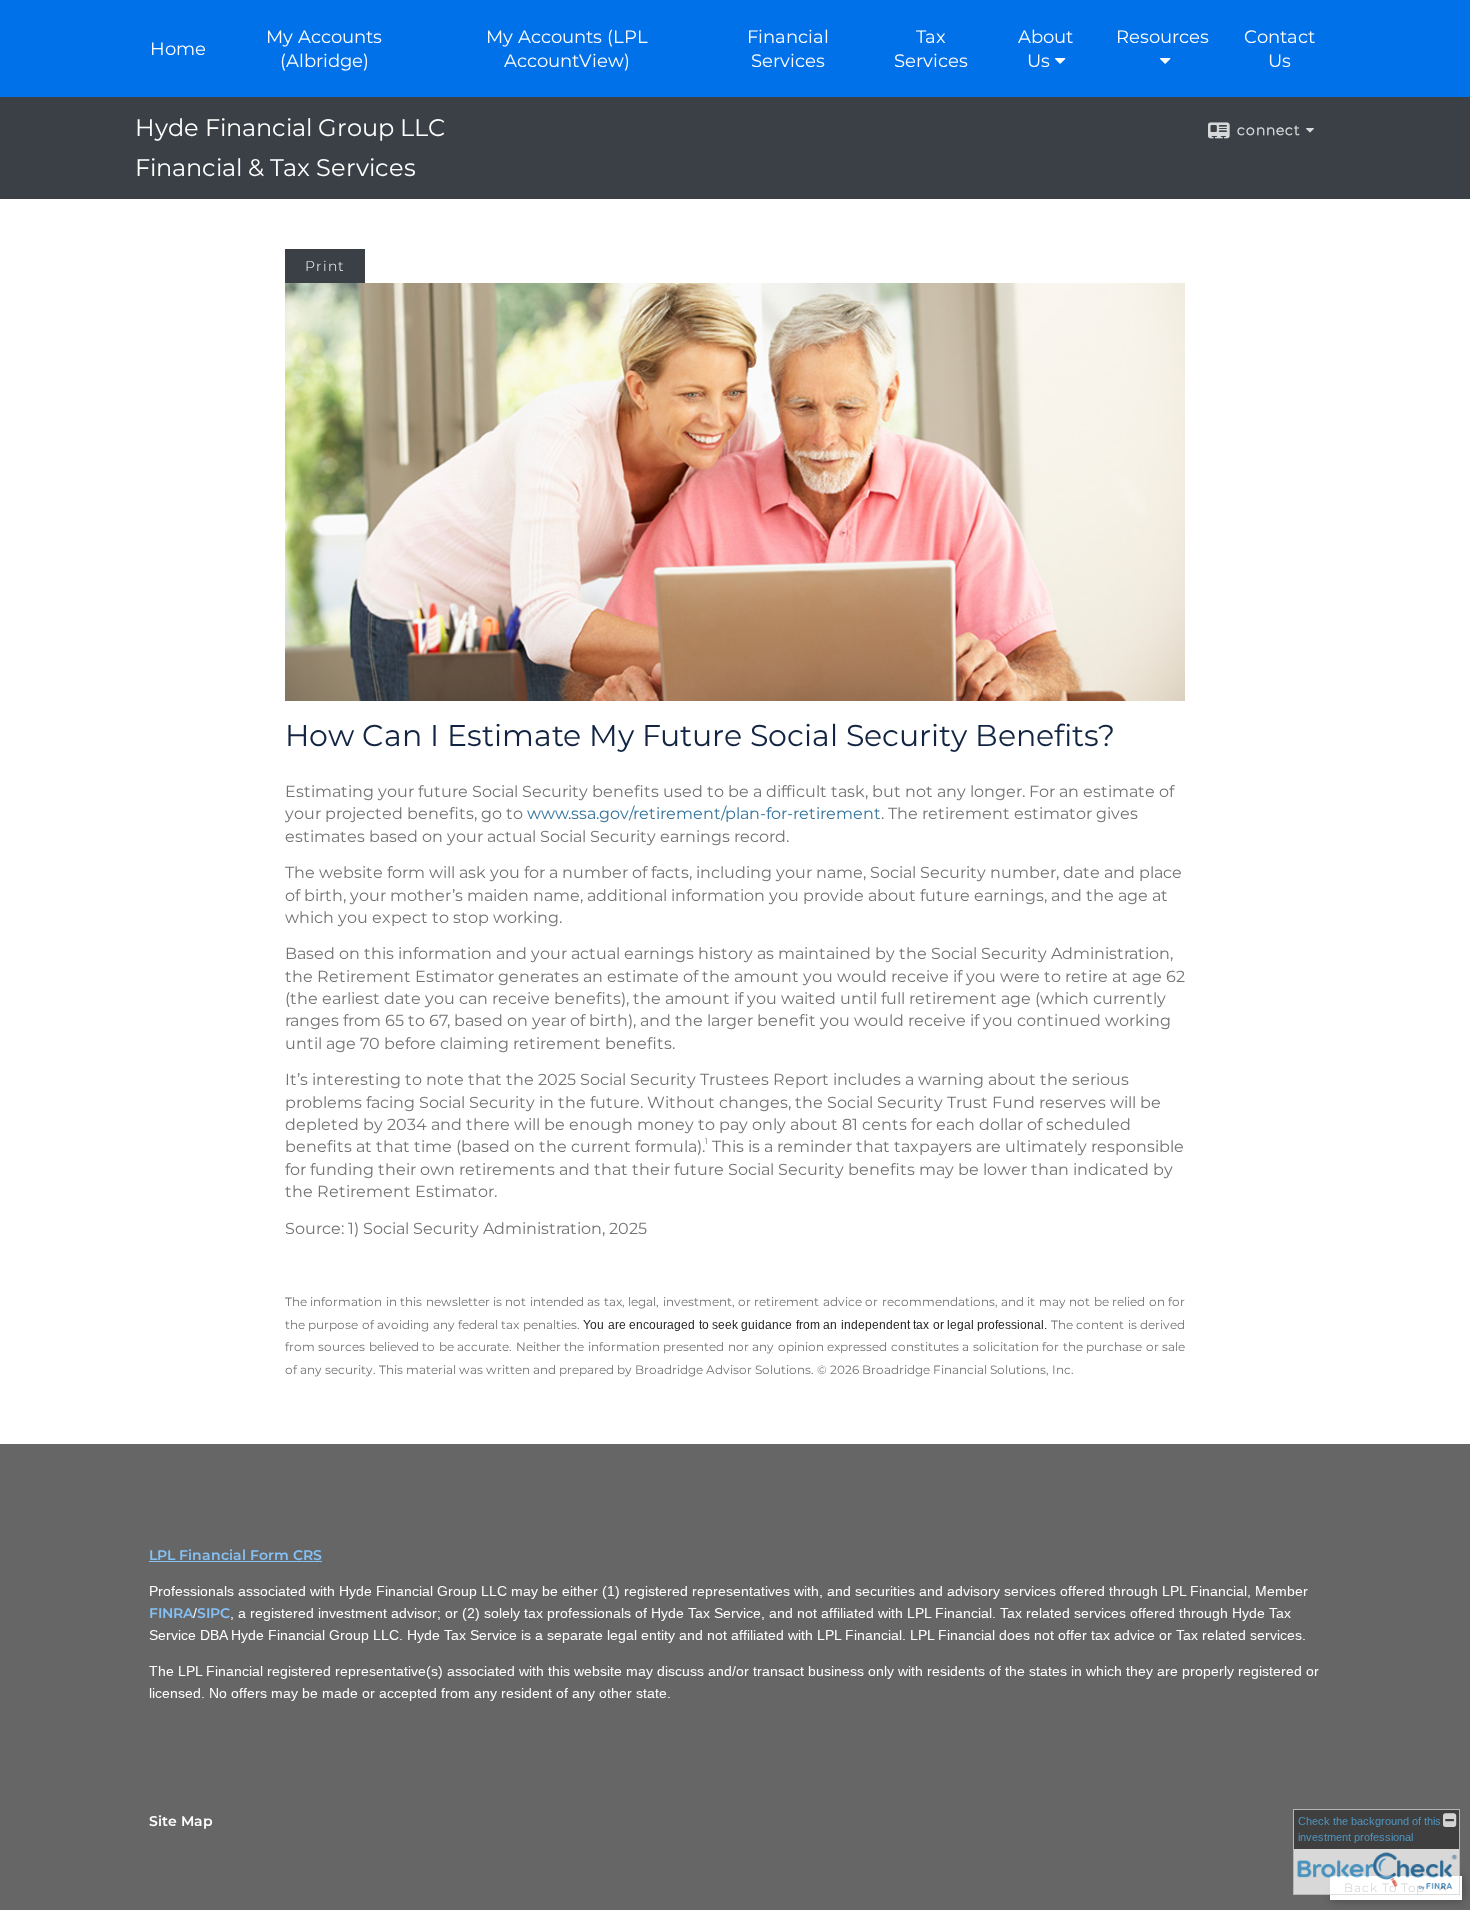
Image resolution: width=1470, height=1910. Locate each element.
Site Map (181, 1821)
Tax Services (931, 49)
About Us (1045, 49)
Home (178, 49)
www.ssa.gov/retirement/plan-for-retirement (704, 813)
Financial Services (788, 49)
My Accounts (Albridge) (324, 49)
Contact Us (1279, 49)
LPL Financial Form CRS (235, 1555)
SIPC (213, 1613)
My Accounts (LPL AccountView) (567, 49)
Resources (1162, 37)
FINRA (171, 1613)
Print (325, 266)
